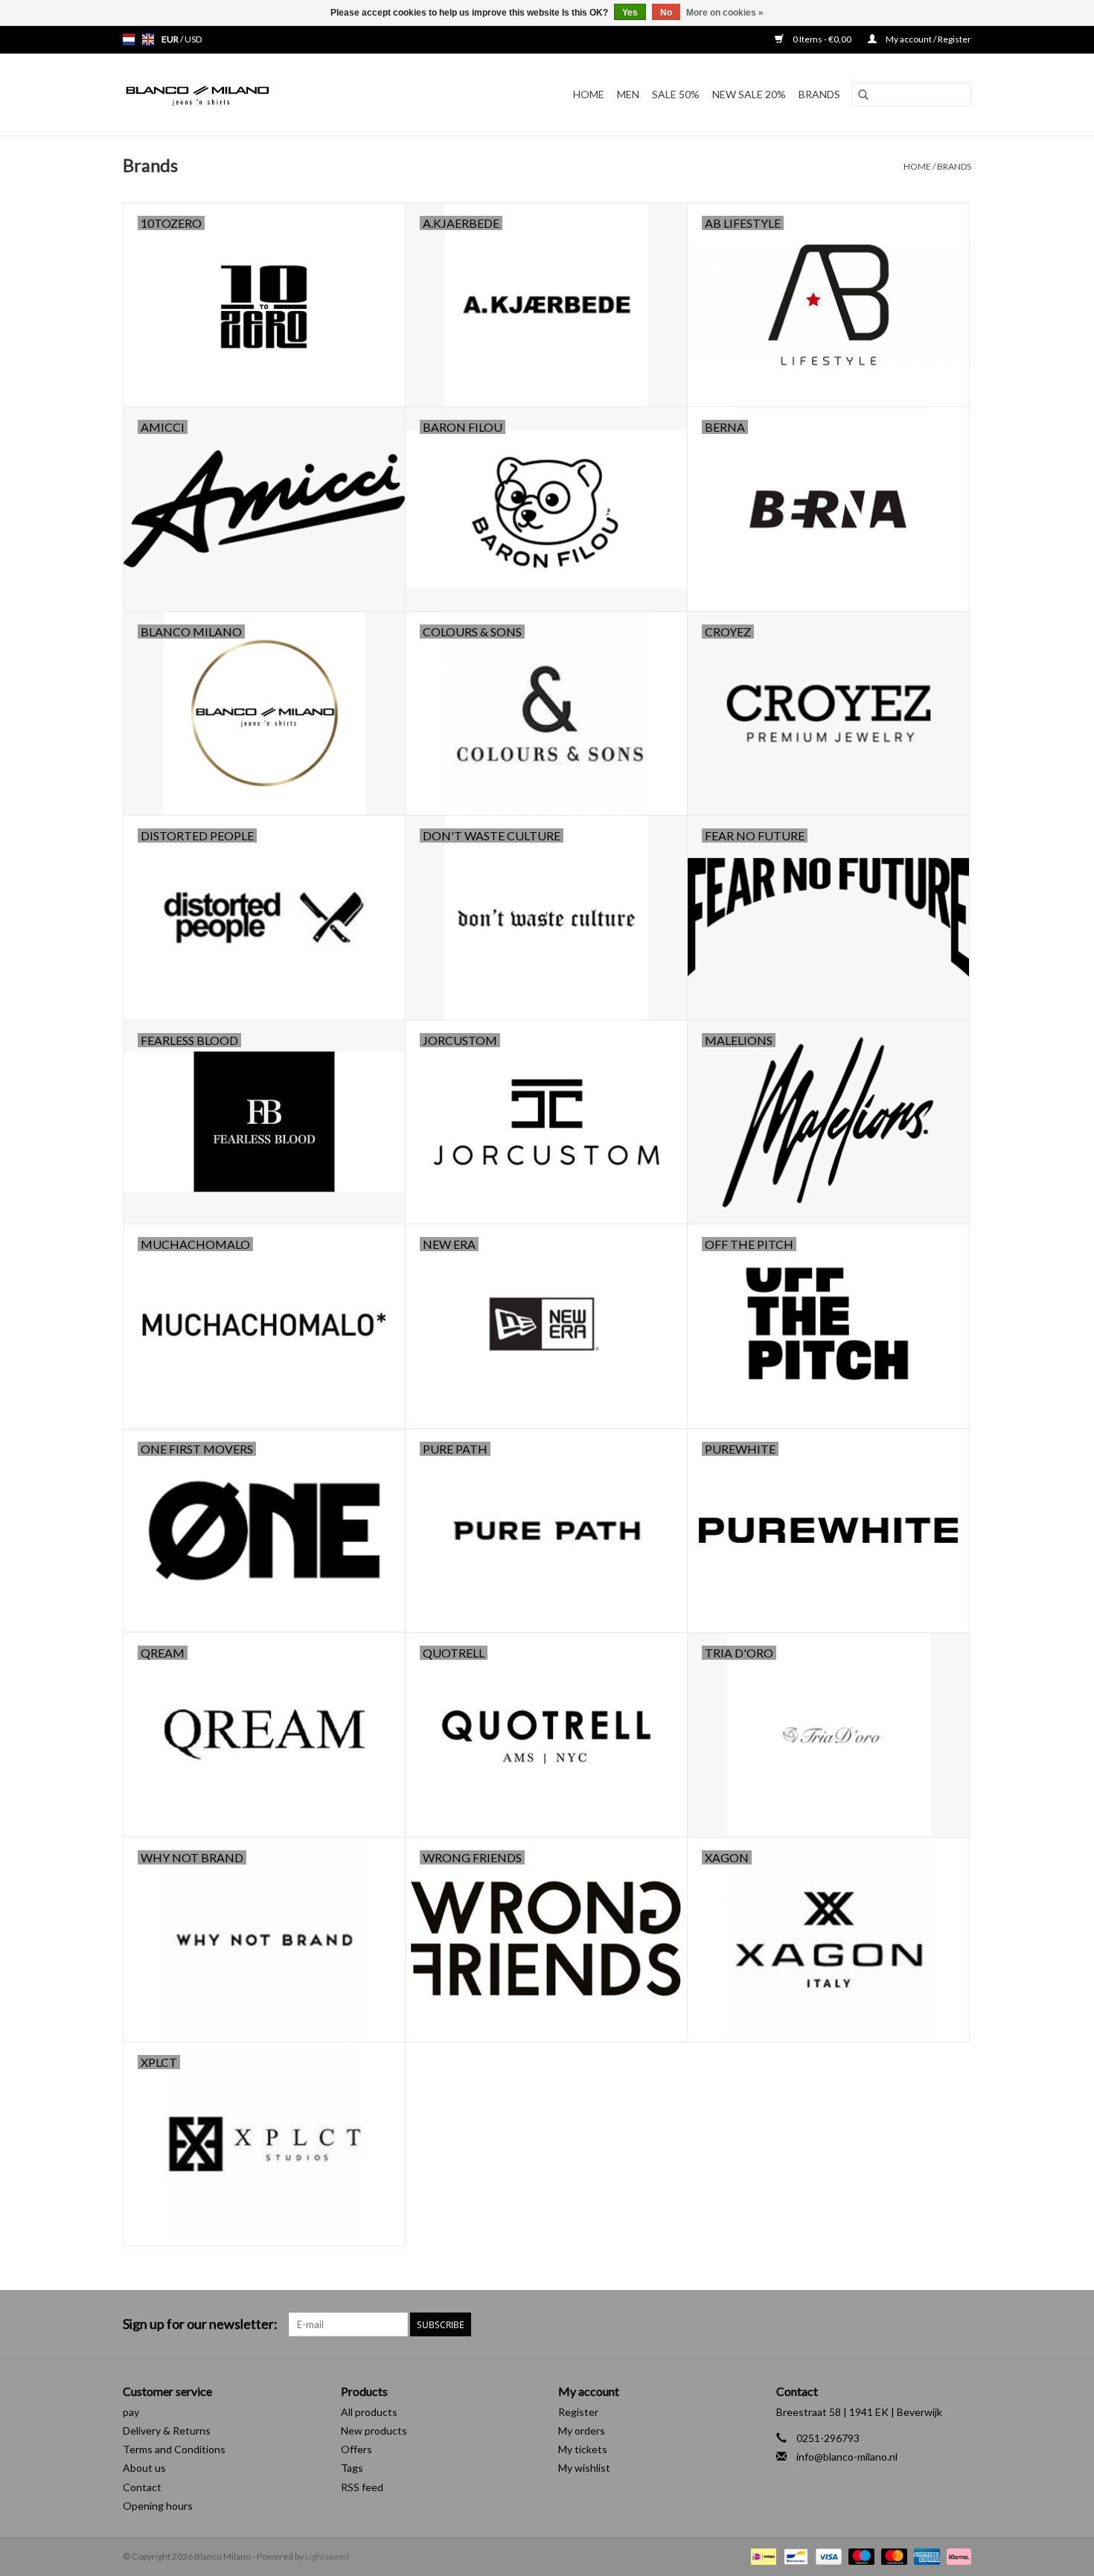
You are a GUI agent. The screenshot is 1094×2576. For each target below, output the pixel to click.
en (148, 39)
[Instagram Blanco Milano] (959, 2324)
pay (131, 2412)
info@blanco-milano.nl (847, 2457)
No (666, 13)
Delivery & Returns (167, 2430)
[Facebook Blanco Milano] (933, 2324)
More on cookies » (725, 13)
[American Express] (925, 2556)
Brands (819, 94)
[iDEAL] (762, 2556)
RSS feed (362, 2487)
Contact (142, 2487)
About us (144, 2468)
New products (374, 2430)
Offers (356, 2449)
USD (193, 39)
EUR (171, 39)
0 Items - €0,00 (822, 39)
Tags (352, 2468)
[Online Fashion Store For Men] (237, 95)
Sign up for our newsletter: (200, 2324)
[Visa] (827, 2556)
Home (589, 94)
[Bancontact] (794, 2556)
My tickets (583, 2449)
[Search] (863, 95)
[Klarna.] (956, 2556)
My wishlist (584, 2468)
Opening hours (158, 2506)
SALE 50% (676, 94)
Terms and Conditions (174, 2449)
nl (129, 39)
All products (369, 2412)
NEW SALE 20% (749, 94)
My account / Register (928, 39)
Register (578, 2412)
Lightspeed (327, 2556)
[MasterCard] (892, 2556)
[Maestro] (860, 2556)
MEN (628, 94)
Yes (630, 13)
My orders (582, 2430)
